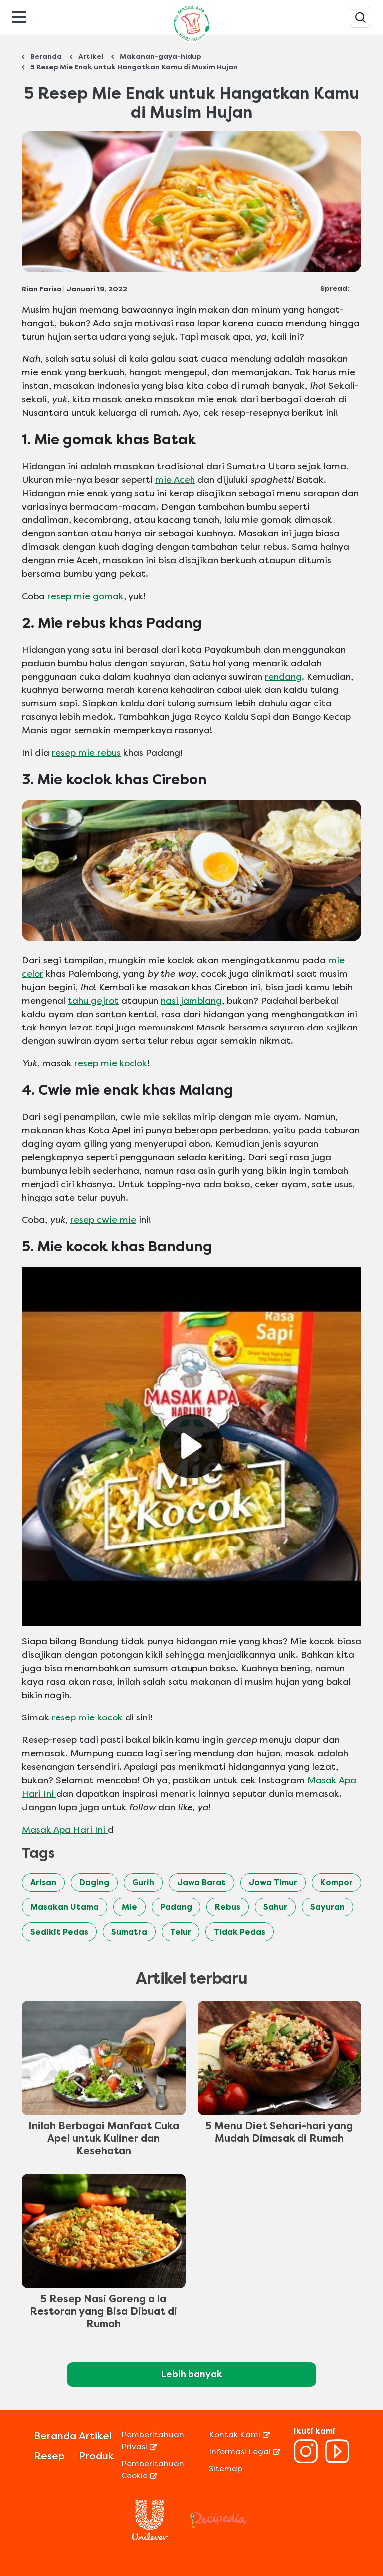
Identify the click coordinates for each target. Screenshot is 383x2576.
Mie (129, 1907)
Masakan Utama (65, 1907)
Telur (181, 1932)
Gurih (143, 1882)
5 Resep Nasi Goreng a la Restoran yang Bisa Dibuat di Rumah (103, 2312)
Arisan (43, 1882)
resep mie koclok (111, 1063)
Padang (176, 1907)
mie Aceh (175, 480)
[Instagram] (306, 2461)
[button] (191, 1446)
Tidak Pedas (240, 1932)
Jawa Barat (201, 1882)
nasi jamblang (191, 1001)
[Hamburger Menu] (19, 16)
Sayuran (327, 1907)
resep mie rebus (86, 753)
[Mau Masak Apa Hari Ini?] (360, 17)
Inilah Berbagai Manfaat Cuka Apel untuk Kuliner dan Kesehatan (104, 2139)
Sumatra (129, 1932)
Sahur (275, 1907)
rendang (283, 677)
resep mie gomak (86, 596)
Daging (94, 1882)
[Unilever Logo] (150, 2537)
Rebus (228, 1907)
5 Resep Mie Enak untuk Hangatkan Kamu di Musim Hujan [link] (134, 67)
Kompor (336, 1882)
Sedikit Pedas (59, 1932)
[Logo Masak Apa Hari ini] (191, 43)
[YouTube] (337, 2461)
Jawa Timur (273, 1882)
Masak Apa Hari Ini (65, 1830)
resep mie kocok (87, 1717)
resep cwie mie (103, 1220)
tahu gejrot (93, 1001)
